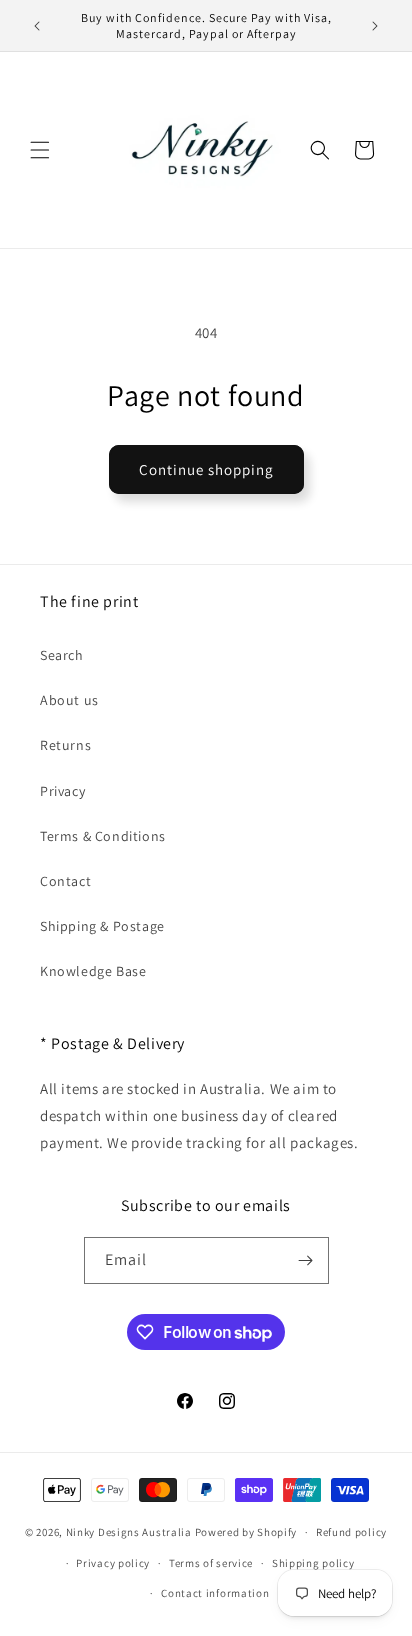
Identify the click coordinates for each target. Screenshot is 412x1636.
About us (69, 700)
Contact (65, 881)
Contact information (215, 1593)
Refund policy (351, 1532)
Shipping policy (313, 1563)
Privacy (62, 791)
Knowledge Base (93, 971)
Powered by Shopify (246, 1532)
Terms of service (211, 1563)
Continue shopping (206, 469)
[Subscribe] (306, 1260)
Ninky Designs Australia (129, 1532)
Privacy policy (113, 1563)
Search (62, 655)
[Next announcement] (375, 26)
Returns (65, 745)
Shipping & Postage (102, 926)
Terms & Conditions (103, 836)
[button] (40, 150)
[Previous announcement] (37, 26)
